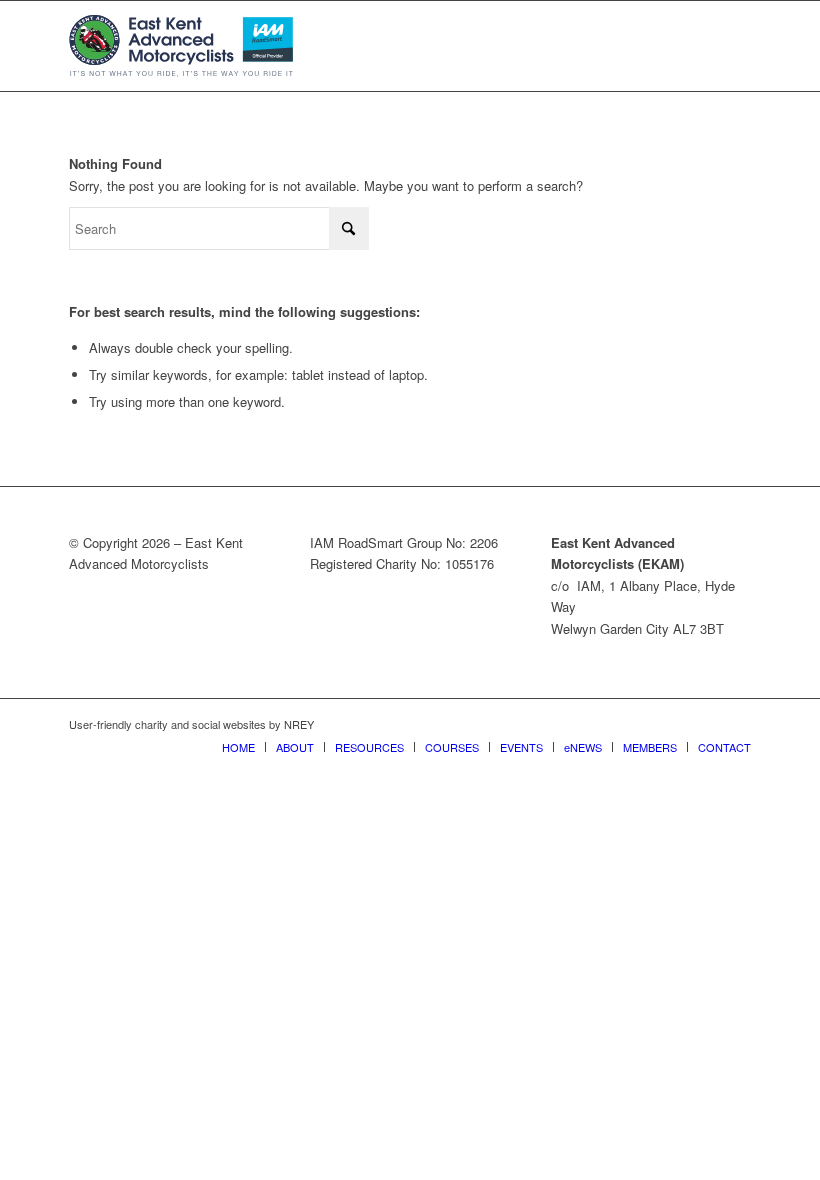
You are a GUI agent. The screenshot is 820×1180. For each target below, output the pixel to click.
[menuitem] (238, 747)
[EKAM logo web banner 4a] (181, 46)
